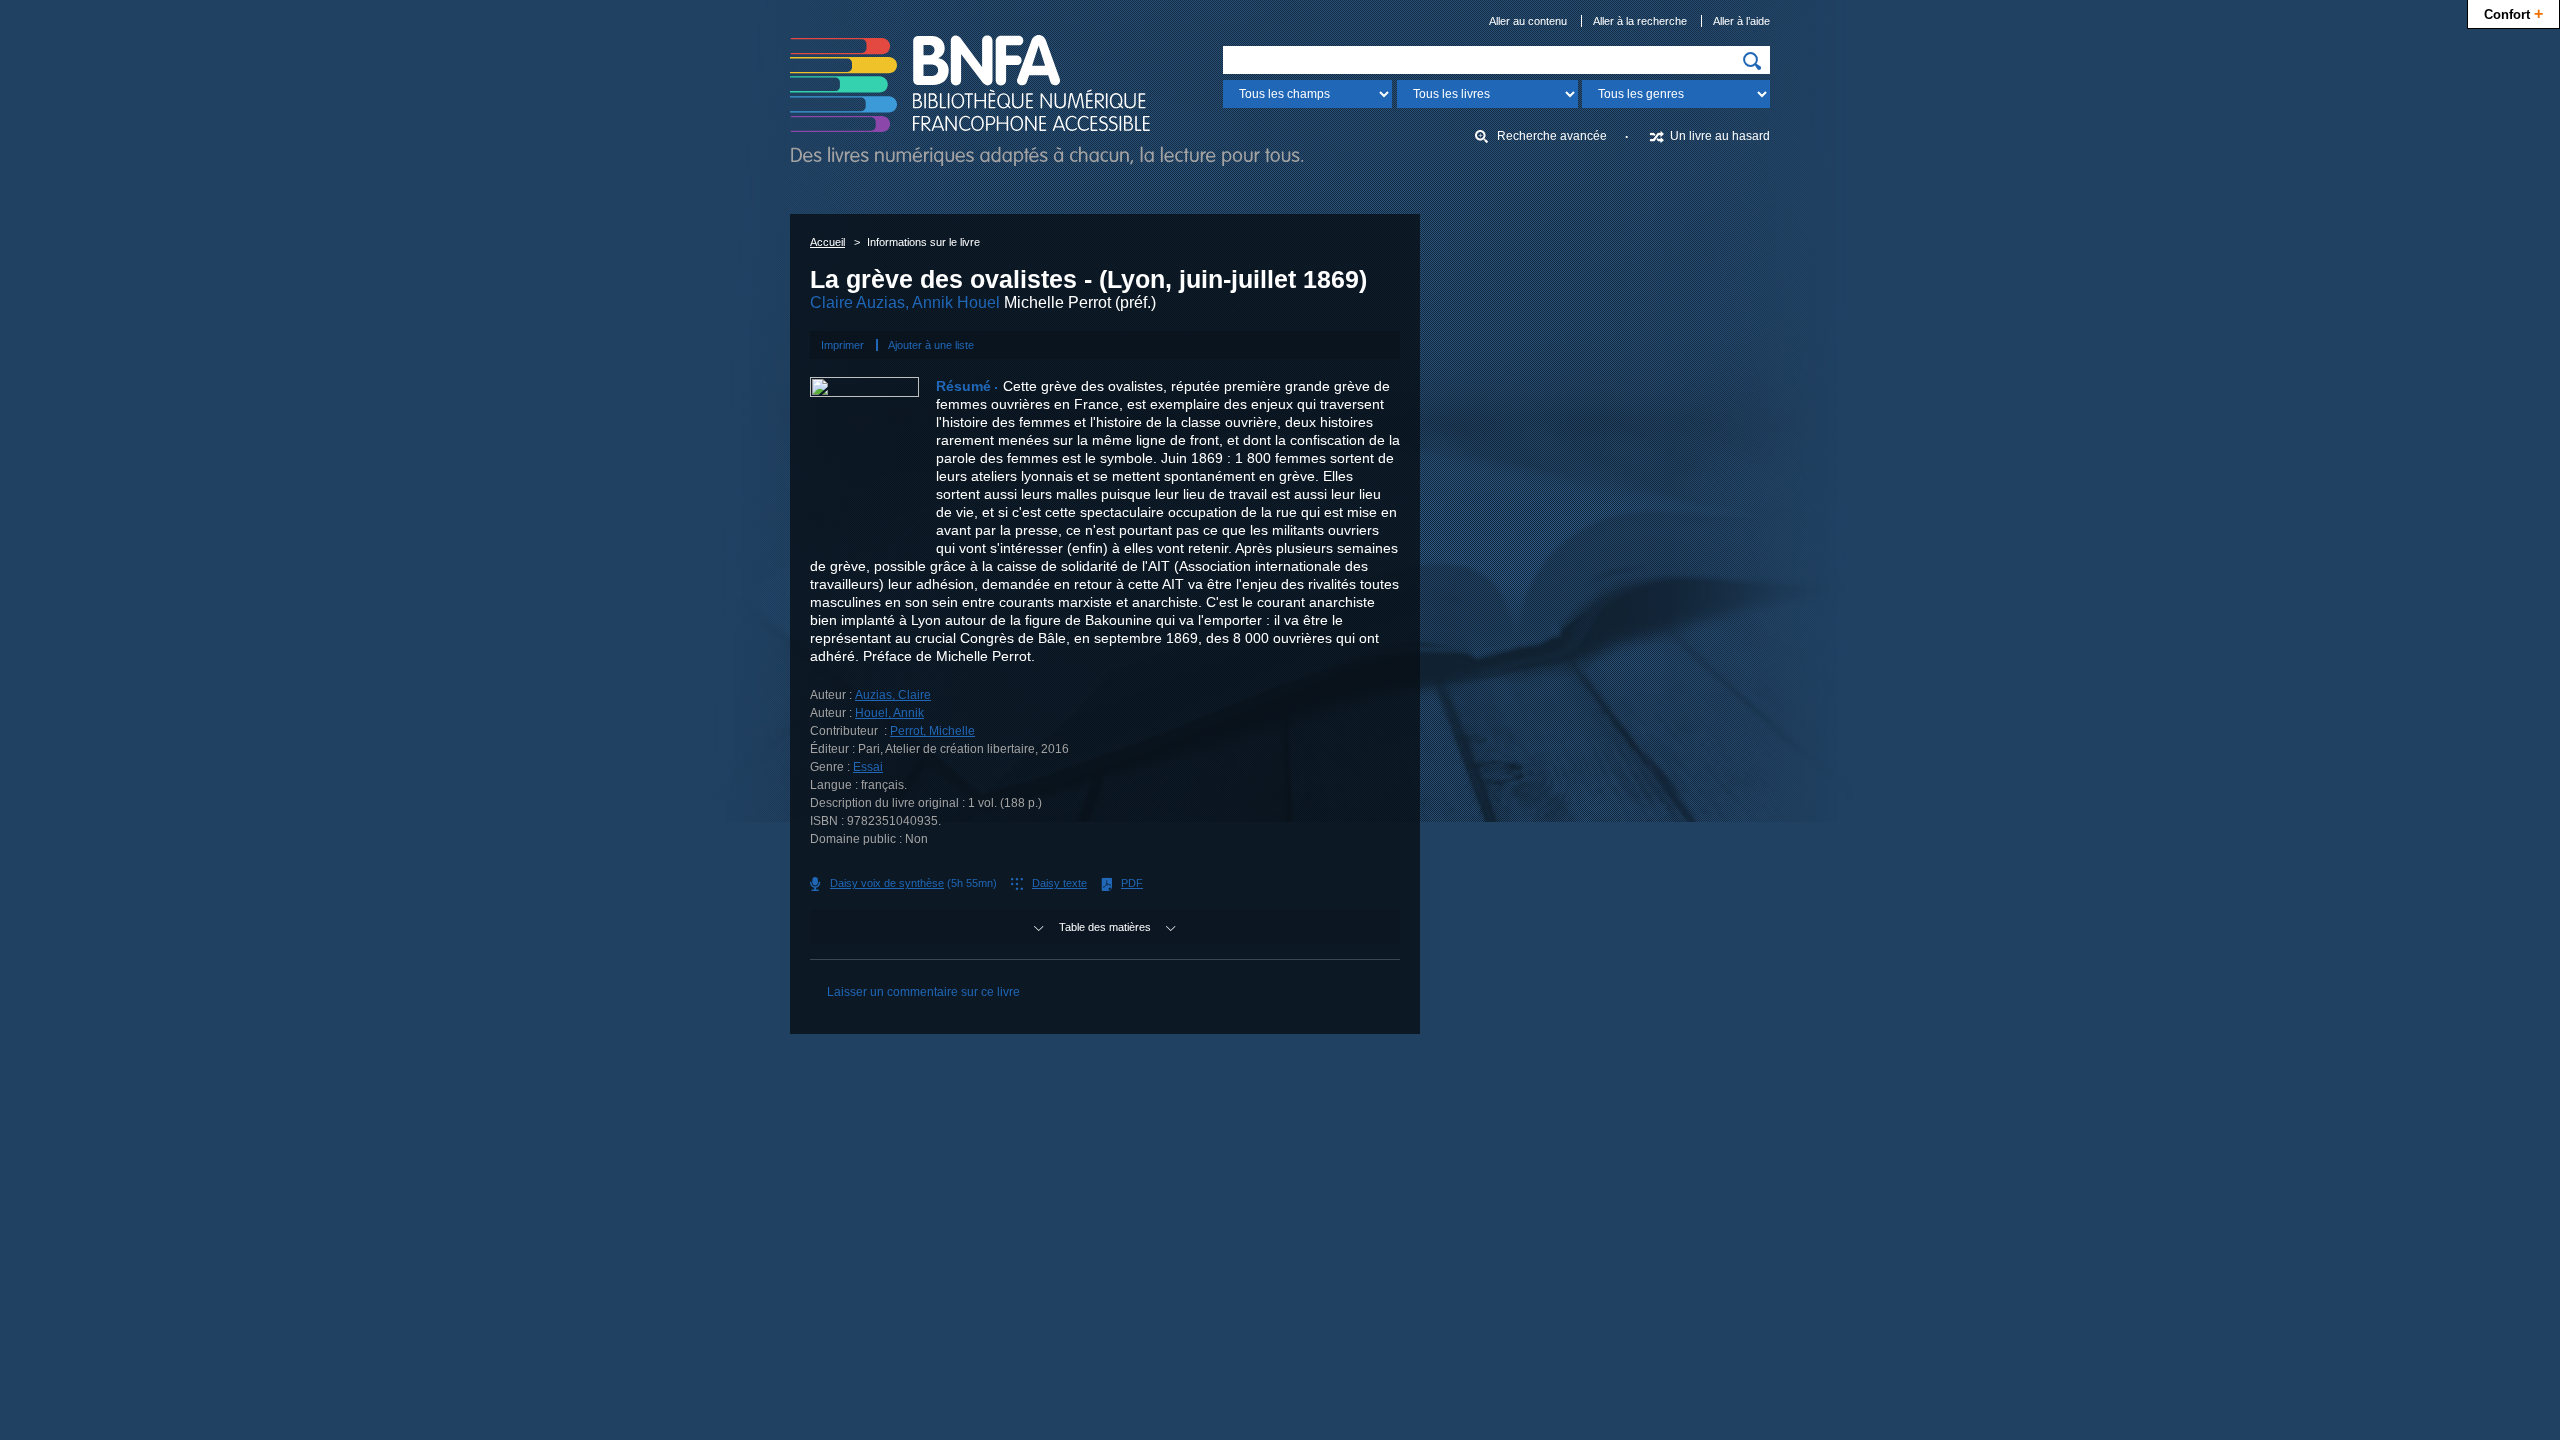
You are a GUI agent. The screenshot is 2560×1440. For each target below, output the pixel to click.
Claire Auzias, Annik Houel (905, 302)
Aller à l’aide (1741, 21)
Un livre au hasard (1720, 136)
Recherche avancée (1552, 136)
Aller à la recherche (1640, 21)
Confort (2513, 13)
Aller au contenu (1528, 21)
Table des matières (1105, 927)
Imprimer (842, 345)
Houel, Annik (889, 713)
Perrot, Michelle (932, 731)
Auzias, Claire (893, 695)
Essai (868, 767)
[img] (1752, 61)
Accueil (827, 242)
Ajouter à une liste (931, 345)
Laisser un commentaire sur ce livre (923, 992)
